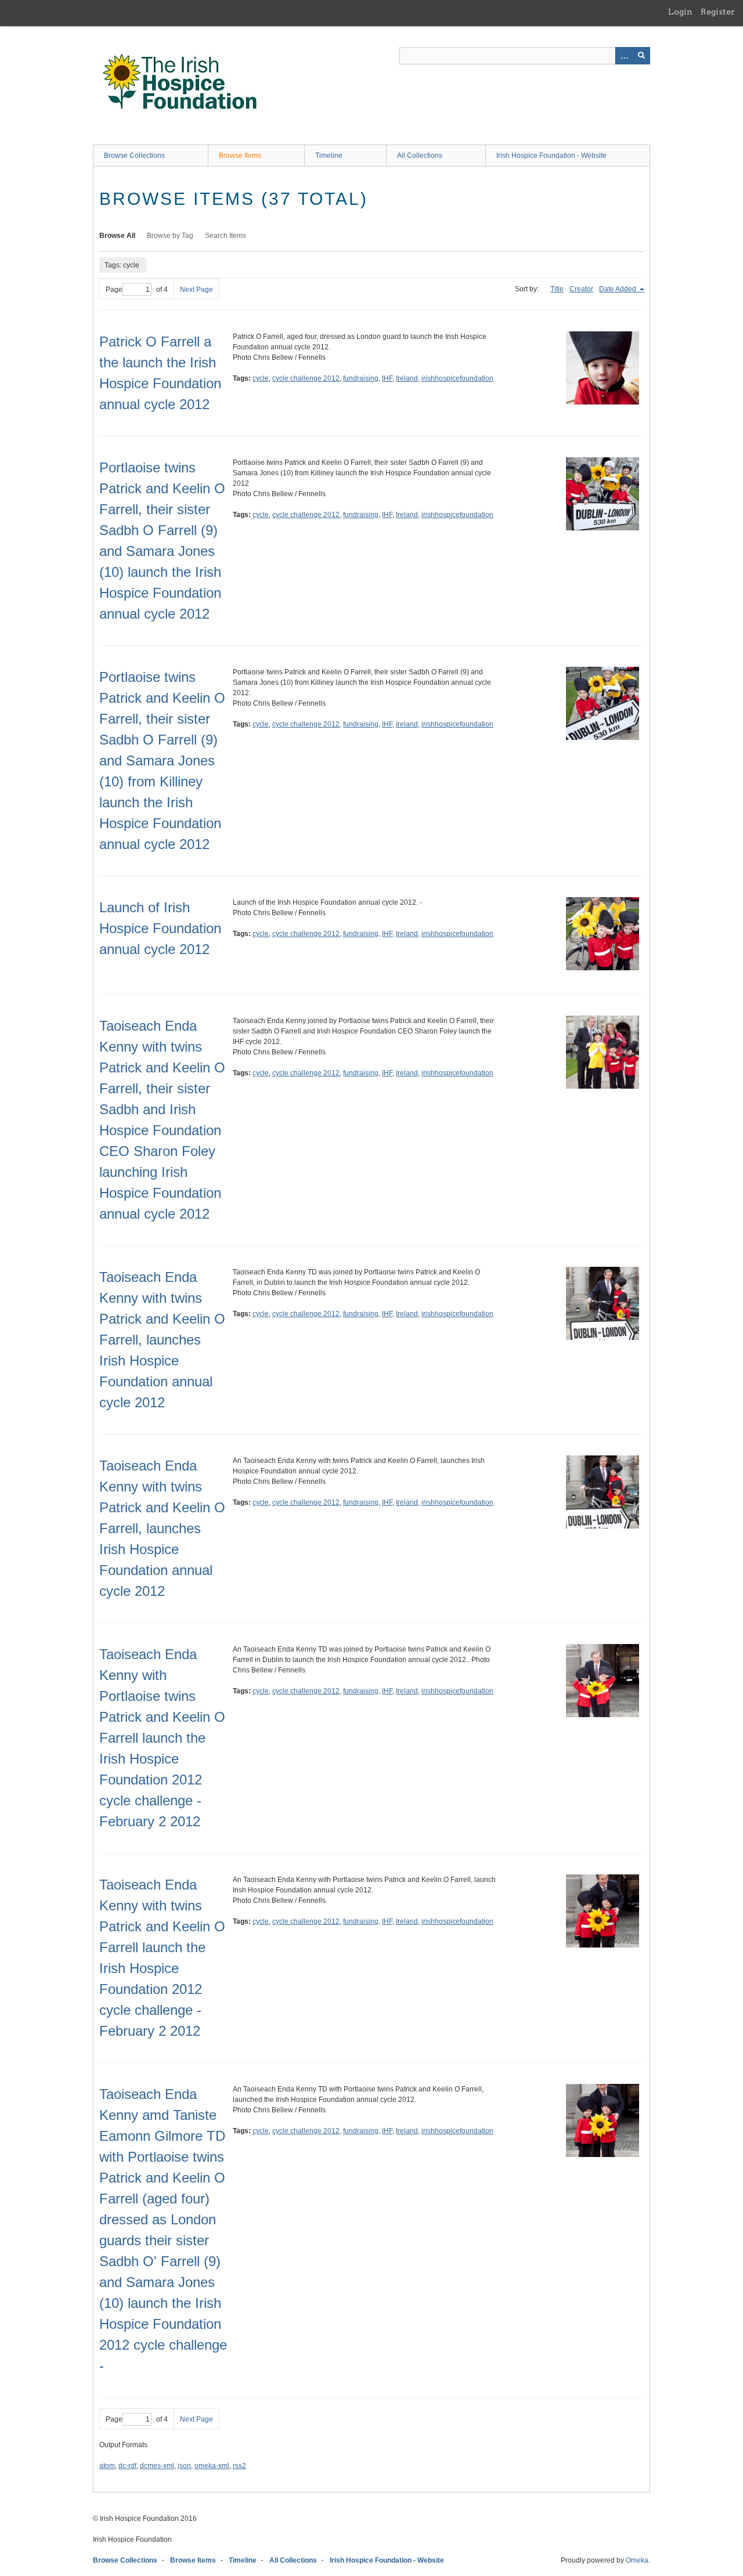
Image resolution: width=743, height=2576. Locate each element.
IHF (387, 378)
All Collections (420, 156)
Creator (581, 289)
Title (557, 289)
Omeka (637, 2560)
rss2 (239, 2466)
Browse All (117, 236)
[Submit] (641, 56)
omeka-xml (212, 2466)
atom (107, 2466)
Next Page (196, 290)
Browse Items (240, 156)
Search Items (226, 236)
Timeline (329, 156)
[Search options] (624, 56)
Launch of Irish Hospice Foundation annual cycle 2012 (160, 928)
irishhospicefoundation (457, 378)
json (184, 2466)
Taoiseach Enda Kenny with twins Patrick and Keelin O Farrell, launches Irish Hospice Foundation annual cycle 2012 (162, 1340)
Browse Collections (134, 156)
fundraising (361, 378)
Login (680, 12)
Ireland (407, 378)
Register (718, 12)
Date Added (618, 289)
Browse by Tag (170, 236)
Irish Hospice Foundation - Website (551, 156)
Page (114, 290)
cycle (261, 378)
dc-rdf (127, 2466)
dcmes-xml (157, 2466)
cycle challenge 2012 (306, 378)
